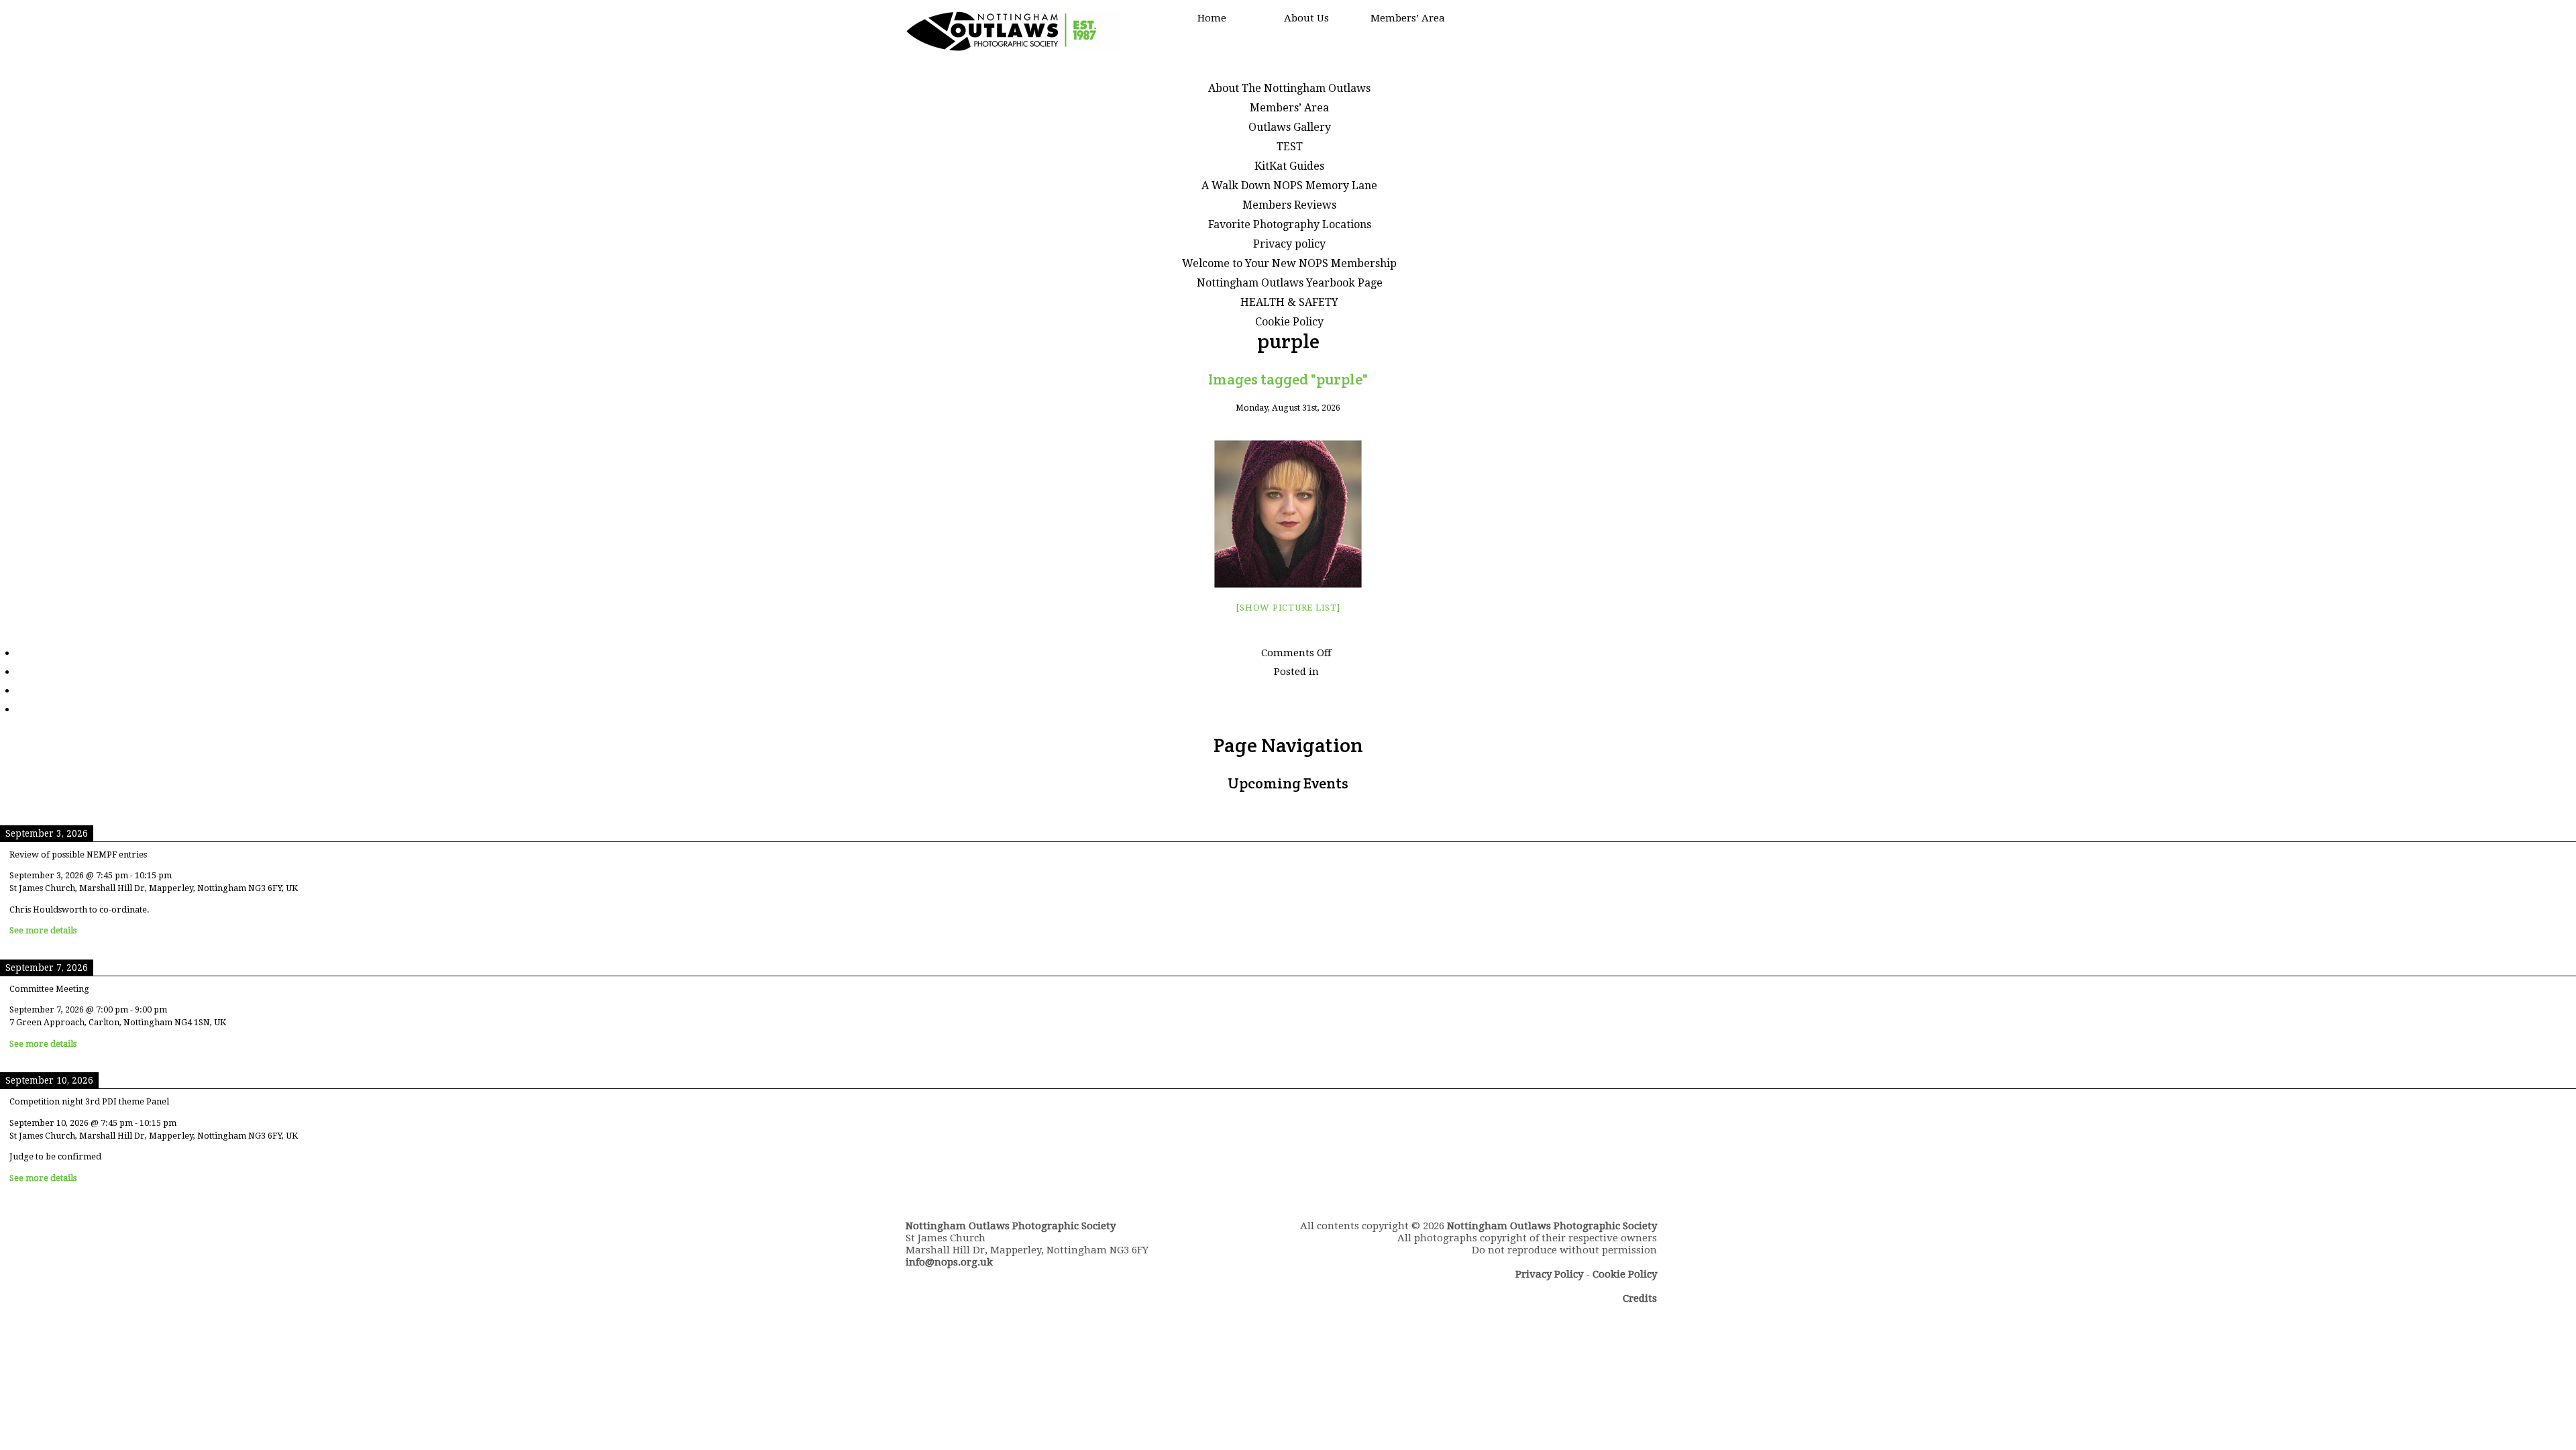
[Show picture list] (1288, 608)
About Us (1306, 18)
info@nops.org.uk (949, 1262)
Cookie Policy (1289, 322)
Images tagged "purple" (1288, 379)
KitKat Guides (1289, 166)
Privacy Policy (1549, 1274)
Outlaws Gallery (1290, 127)
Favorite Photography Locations (1290, 224)
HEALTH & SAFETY (1289, 302)
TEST (1290, 147)
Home (1212, 18)
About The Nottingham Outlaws (1289, 88)
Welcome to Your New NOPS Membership (1289, 263)
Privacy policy (1289, 244)
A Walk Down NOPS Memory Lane (1289, 186)
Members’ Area (1408, 18)
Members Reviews (1289, 205)
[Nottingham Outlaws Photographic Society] (1013, 49)
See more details (43, 930)
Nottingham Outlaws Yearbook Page (1290, 283)
